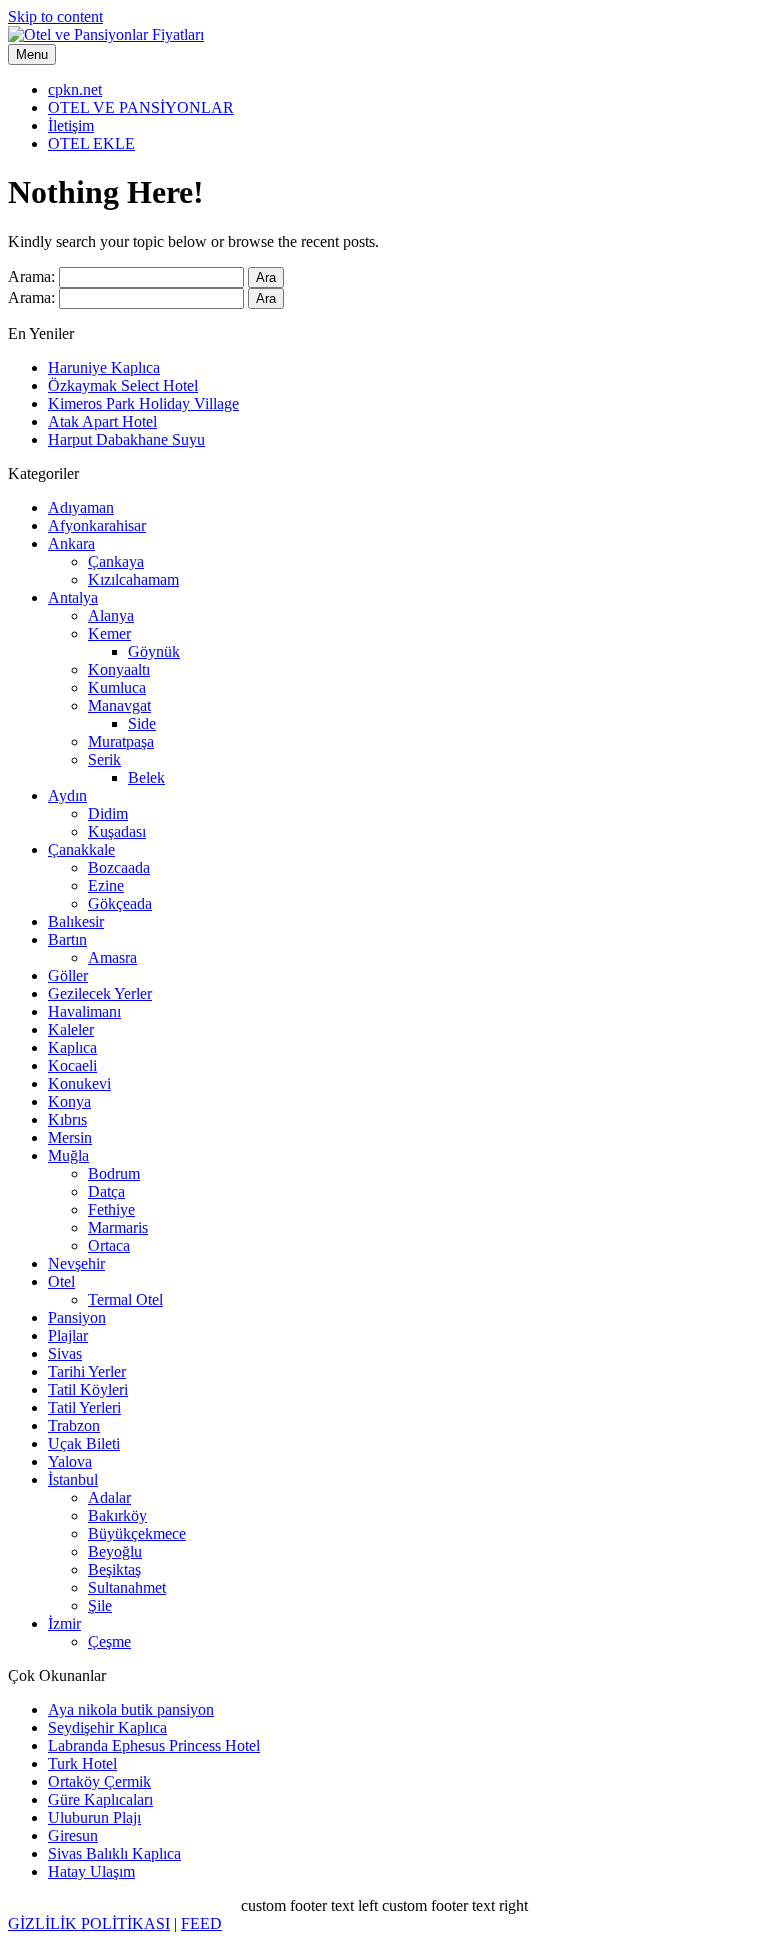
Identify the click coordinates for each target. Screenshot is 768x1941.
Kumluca (117, 687)
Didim (108, 813)
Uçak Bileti (84, 1443)
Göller (68, 975)
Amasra (112, 957)
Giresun (73, 1835)
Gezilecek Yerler (100, 993)
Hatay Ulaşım (91, 1871)
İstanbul (73, 1479)
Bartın (67, 939)
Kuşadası (117, 831)
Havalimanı (84, 1011)
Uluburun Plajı (94, 1817)
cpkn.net (75, 89)
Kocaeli (72, 1065)
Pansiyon (77, 1317)
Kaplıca (72, 1047)
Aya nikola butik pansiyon (131, 1709)
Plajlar (68, 1335)
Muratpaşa (121, 741)
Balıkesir (76, 921)
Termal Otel (125, 1299)
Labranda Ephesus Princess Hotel (154, 1745)
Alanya (111, 615)
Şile (100, 1605)
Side (142, 723)
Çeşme (109, 1641)
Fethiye (111, 1209)
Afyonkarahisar (97, 525)
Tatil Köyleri (88, 1389)
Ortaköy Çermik (99, 1781)
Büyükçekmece (137, 1533)
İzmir (64, 1623)
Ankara (71, 543)
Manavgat (119, 705)
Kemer (109, 633)
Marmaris (118, 1227)
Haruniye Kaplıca (104, 367)
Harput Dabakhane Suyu (126, 439)
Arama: (31, 276)
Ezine (106, 885)
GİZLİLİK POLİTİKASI (89, 1923)
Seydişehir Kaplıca (107, 1727)
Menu (32, 54)
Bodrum (114, 1173)
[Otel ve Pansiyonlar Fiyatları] (106, 34)
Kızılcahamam (133, 579)
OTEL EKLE (91, 143)
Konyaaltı (119, 669)
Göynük (154, 651)
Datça (106, 1191)
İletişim (71, 125)
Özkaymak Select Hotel (123, 385)
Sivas (65, 1353)
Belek (146, 777)
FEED (201, 1923)
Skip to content (55, 16)
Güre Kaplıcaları (100, 1799)
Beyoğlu (115, 1551)
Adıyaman (81, 507)
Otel (61, 1281)
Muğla (68, 1155)
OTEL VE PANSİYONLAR (141, 107)
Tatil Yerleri (84, 1407)
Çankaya (116, 561)
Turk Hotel (82, 1763)
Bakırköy (117, 1515)
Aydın (67, 795)
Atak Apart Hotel (102, 421)
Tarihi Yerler (87, 1371)
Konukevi (79, 1083)
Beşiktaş (114, 1569)
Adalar (109, 1497)
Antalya (73, 597)
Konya (69, 1101)
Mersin (70, 1137)
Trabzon (74, 1425)
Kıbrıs (67, 1119)
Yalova (70, 1461)
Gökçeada (120, 903)
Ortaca (109, 1245)
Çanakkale (81, 849)
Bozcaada (119, 867)
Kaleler (71, 1029)
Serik (104, 759)
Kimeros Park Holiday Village (143, 403)
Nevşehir (76, 1263)
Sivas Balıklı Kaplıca (114, 1853)
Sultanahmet (127, 1587)
